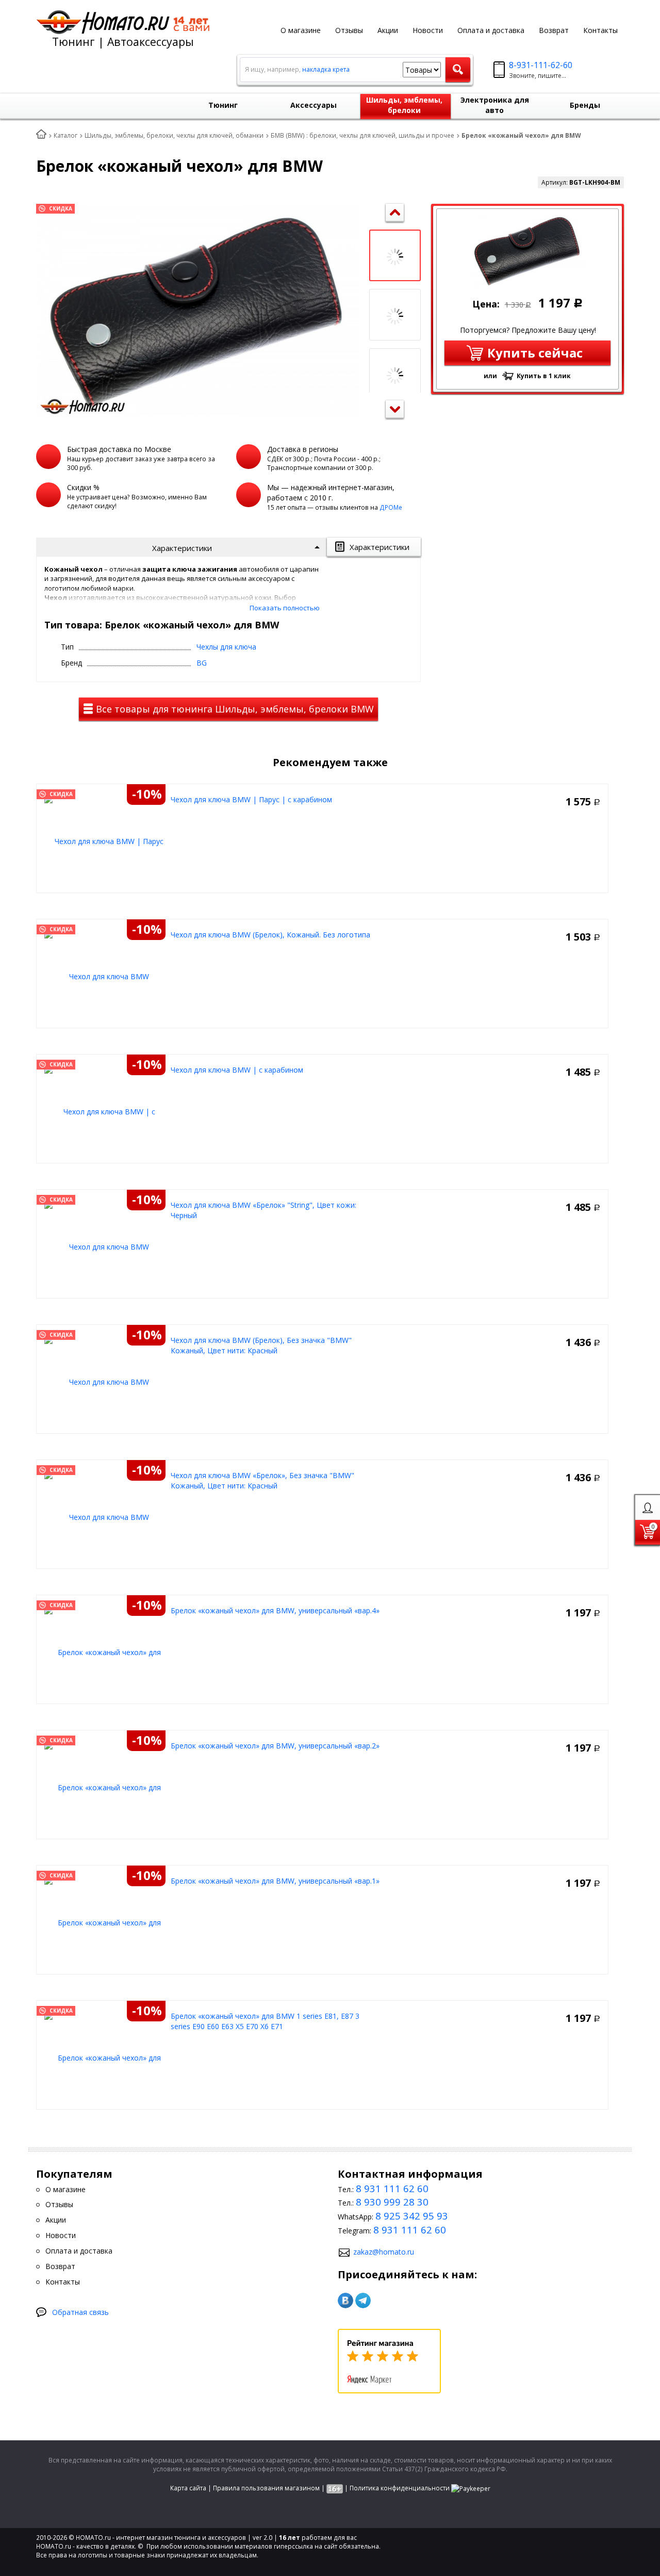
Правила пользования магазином (266, 2488)
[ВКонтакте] (345, 2300)
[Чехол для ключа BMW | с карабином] (105, 1111)
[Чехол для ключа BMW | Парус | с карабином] (105, 841)
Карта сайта (188, 2488)
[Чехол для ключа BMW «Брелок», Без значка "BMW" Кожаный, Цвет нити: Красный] (105, 1517)
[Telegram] (363, 2300)
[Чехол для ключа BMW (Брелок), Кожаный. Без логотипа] (105, 976)
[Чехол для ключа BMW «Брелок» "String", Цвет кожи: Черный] (105, 1246)
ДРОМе (391, 507)
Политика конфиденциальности (400, 2488)
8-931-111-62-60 (541, 65)
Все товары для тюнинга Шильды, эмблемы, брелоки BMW (234, 709)
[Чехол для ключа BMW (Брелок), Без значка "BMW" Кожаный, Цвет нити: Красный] (105, 1381)
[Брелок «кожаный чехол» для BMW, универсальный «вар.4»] (105, 1652)
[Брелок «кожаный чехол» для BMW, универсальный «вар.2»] (105, 1787)
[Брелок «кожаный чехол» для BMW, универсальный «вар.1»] (105, 1922)
